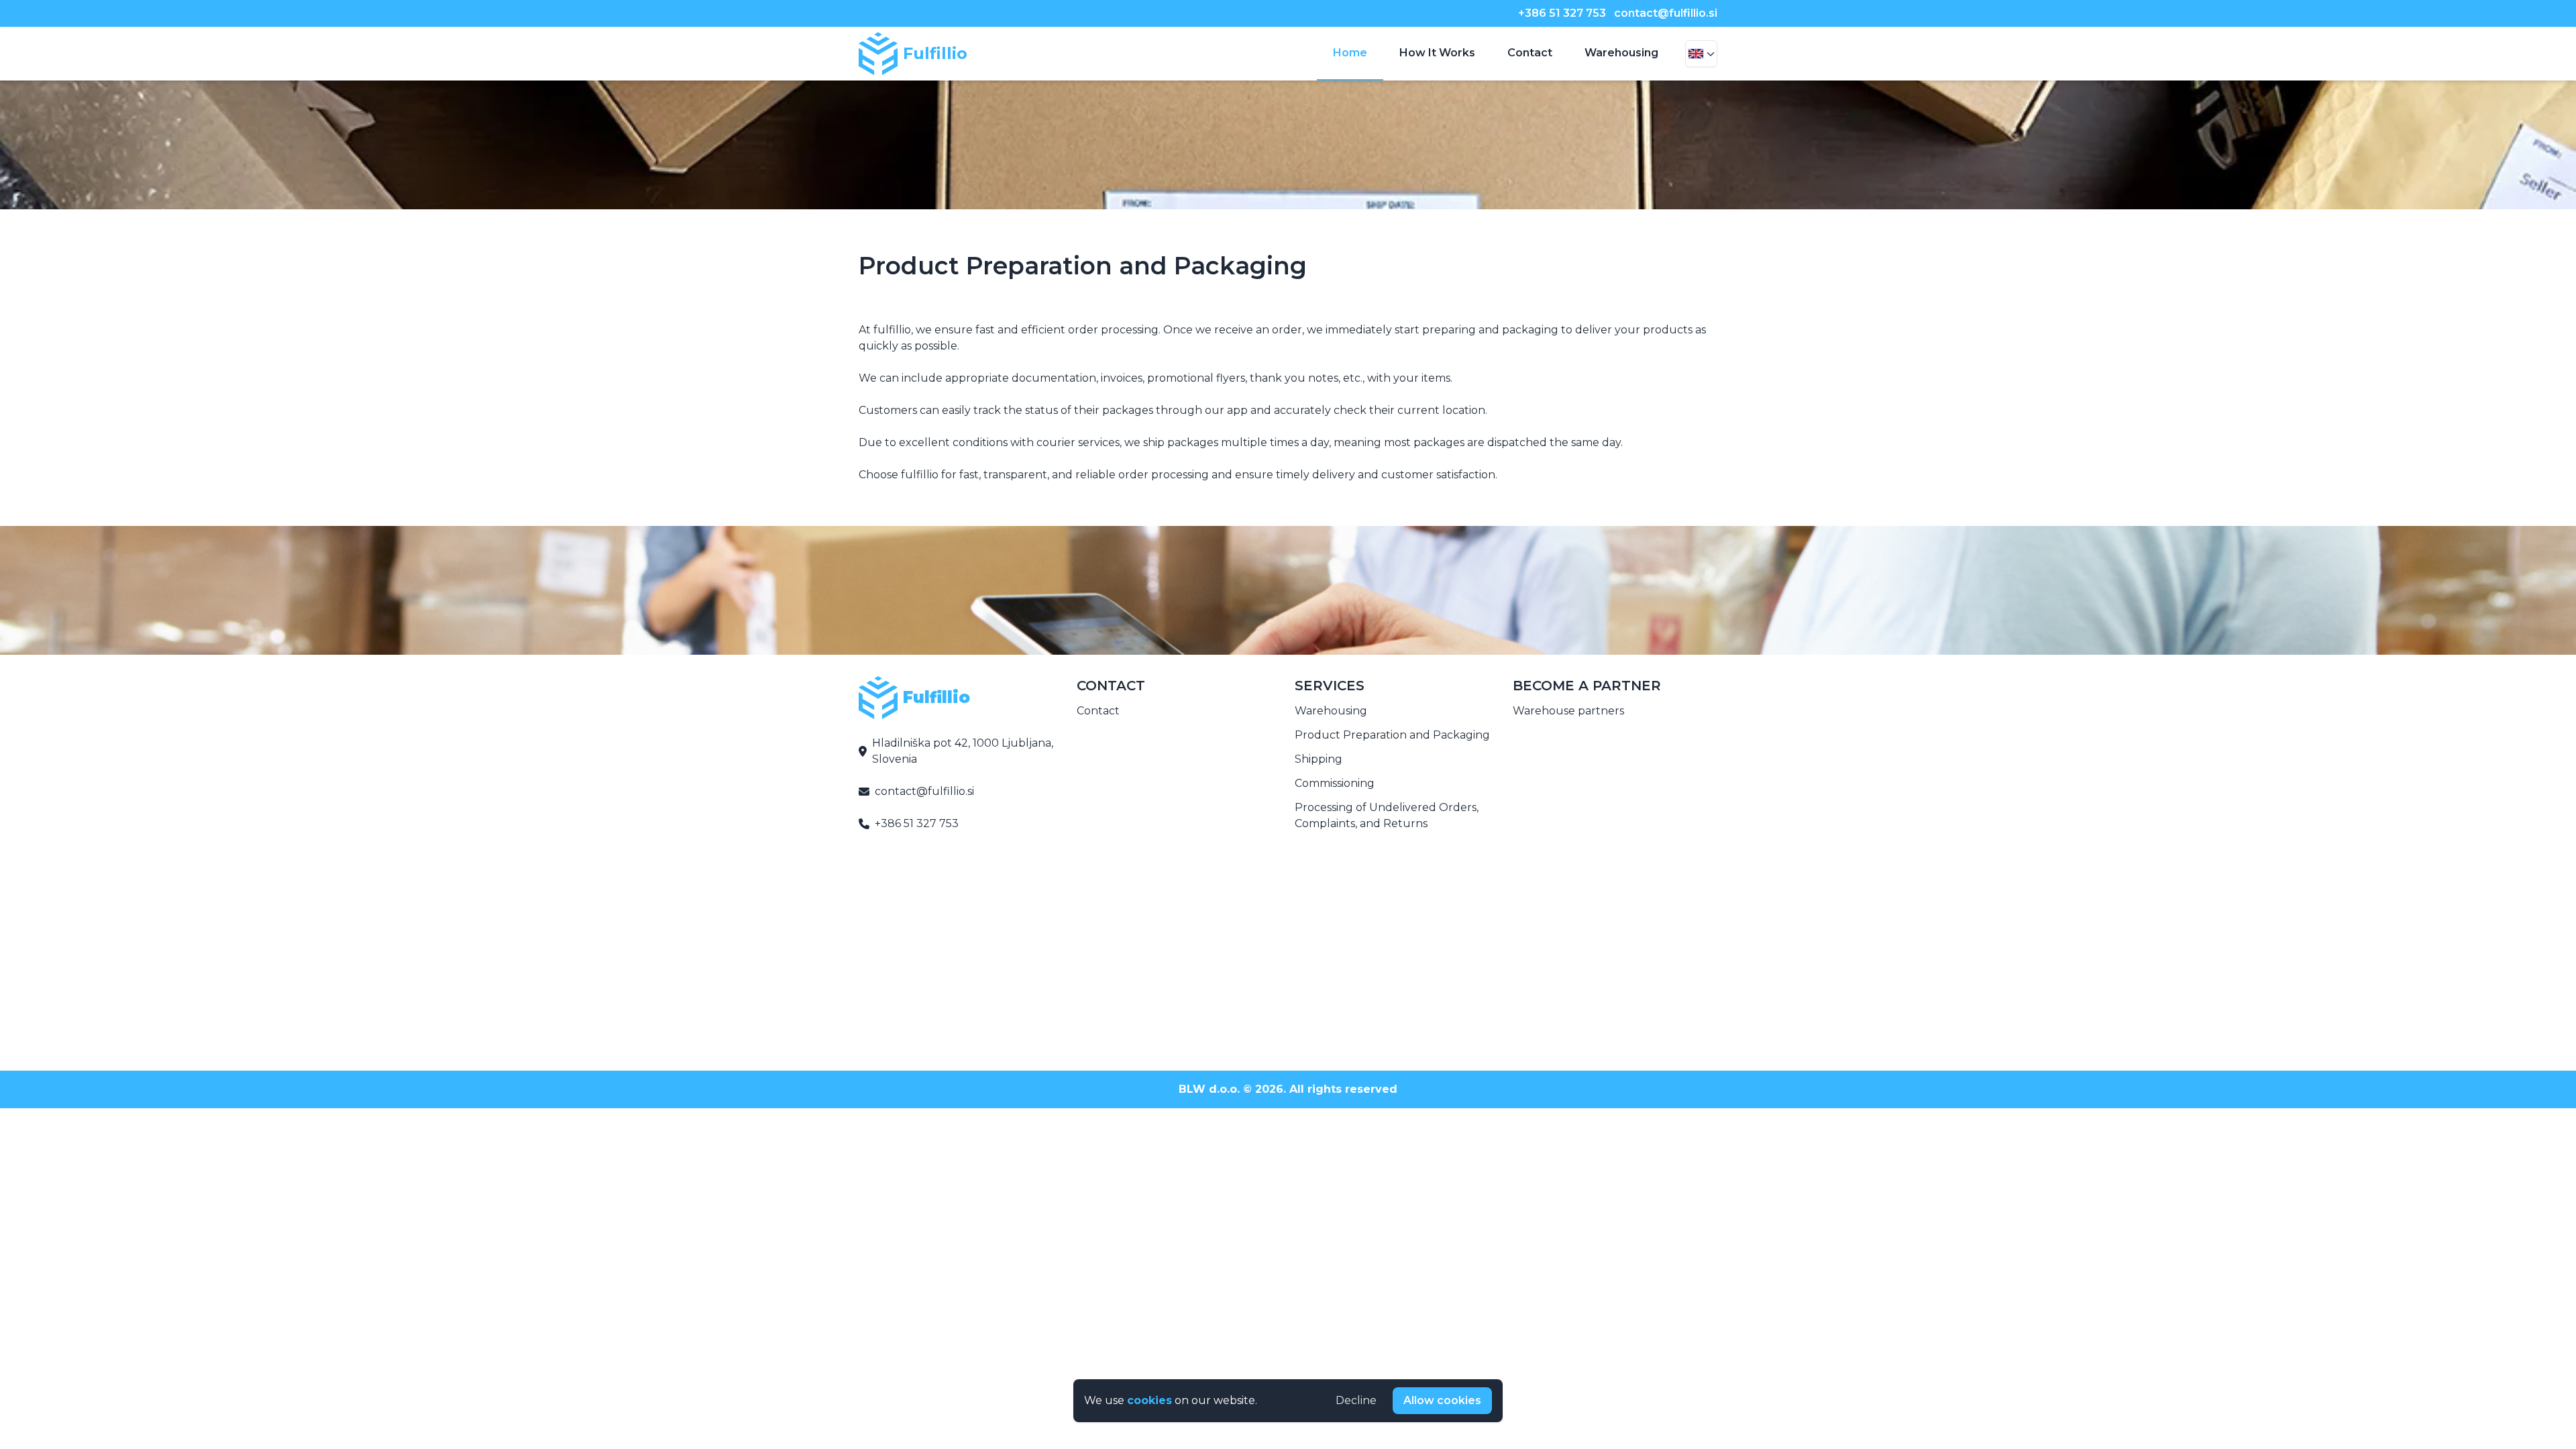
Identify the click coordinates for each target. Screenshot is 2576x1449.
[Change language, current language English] (1701, 54)
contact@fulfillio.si (1666, 13)
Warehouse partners (1568, 711)
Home (1350, 53)
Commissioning (1335, 783)
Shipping (1319, 759)
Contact (1530, 53)
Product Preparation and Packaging (1392, 735)
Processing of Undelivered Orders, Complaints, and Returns (1387, 815)
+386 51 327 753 (1562, 13)
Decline (1356, 1400)
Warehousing (1621, 53)
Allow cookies (1442, 1400)
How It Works (1437, 53)
